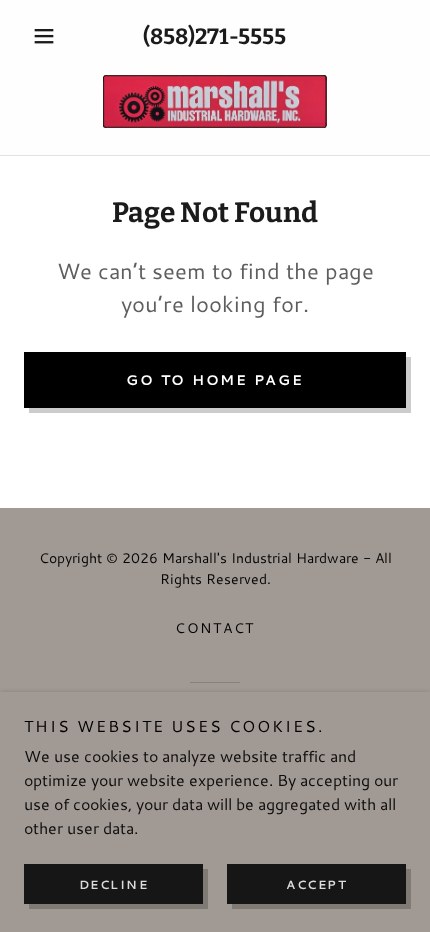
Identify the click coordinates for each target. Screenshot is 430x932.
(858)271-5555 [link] (214, 36)
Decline (114, 884)
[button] (52, 36)
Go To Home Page (214, 380)
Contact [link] (215, 628)
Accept (316, 884)
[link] (215, 101)
